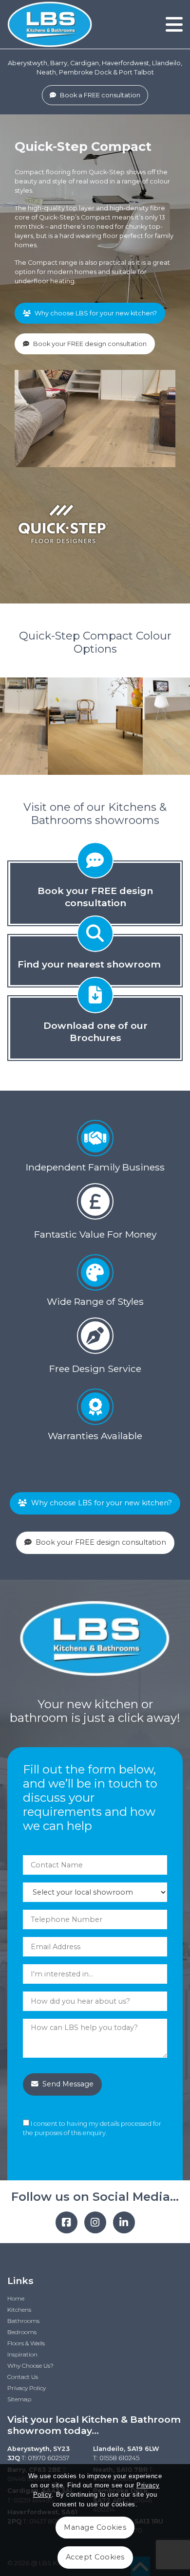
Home (16, 2298)
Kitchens (19, 2310)
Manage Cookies (95, 2527)
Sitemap (19, 2399)
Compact (29, 172)
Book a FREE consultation (99, 95)
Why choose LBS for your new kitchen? (95, 313)
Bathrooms (23, 2321)
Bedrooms (22, 2332)
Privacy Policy (27, 2388)
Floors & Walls (26, 2343)
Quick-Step (107, 172)
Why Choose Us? (30, 2366)
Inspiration (22, 2354)
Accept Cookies (95, 2557)
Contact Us (23, 2377)
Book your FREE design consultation (89, 344)
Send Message (67, 2084)
